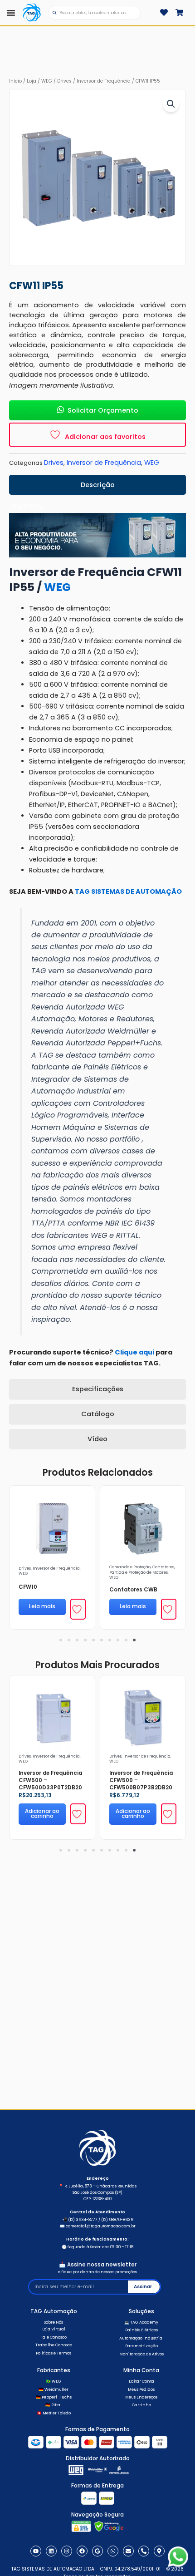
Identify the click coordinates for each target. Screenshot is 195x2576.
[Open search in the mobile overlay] (94, 13)
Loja (32, 81)
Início (15, 81)
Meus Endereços (141, 2397)
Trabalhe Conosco (54, 2345)
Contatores (163, 1567)
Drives (64, 81)
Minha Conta (141, 2370)
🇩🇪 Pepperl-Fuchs (54, 2397)
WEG (47, 81)
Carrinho (141, 2405)
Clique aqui (134, 1352)
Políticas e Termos (54, 2353)
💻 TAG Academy (141, 2322)
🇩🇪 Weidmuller (54, 2389)
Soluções (141, 2311)
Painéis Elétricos (141, 2330)
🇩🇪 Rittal (54, 2405)
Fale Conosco (54, 2337)
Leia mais (42, 1606)
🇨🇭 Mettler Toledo (54, 2413)
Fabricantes (54, 2370)
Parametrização (141, 2346)
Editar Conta (141, 2381)
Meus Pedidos (141, 2389)
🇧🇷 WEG (54, 2381)
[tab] (97, 485)
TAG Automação (54, 2311)
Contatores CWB (133, 1590)
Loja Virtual (54, 2329)
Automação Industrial (141, 2338)
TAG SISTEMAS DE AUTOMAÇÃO (128, 892)
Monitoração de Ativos (141, 2354)
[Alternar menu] (11, 13)
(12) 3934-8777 (83, 2220)
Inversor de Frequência (104, 81)
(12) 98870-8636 (117, 2220)
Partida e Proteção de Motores (139, 1572)
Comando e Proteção (130, 1567)
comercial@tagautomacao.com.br (101, 2226)
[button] (171, 104)
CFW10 (28, 1587)
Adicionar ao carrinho (42, 1814)
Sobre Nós (54, 2322)
